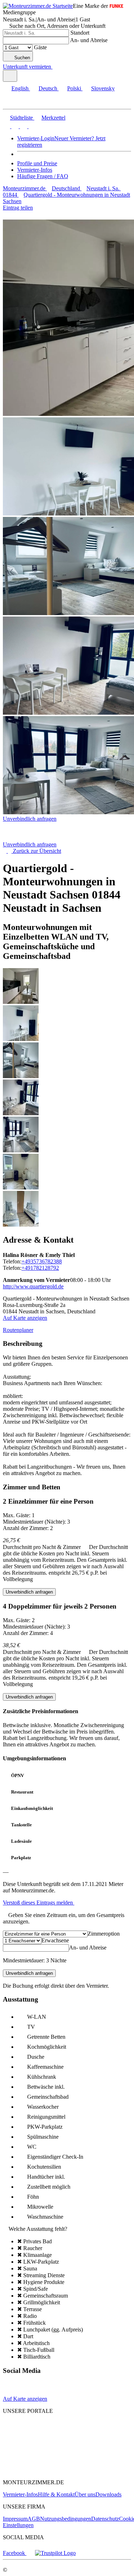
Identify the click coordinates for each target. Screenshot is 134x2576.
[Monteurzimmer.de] (39, 2436)
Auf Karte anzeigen (25, 1318)
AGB (34, 2519)
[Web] (9, 2392)
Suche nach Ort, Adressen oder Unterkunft (57, 26)
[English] (6, 126)
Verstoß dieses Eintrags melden (39, 1903)
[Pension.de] (31, 2449)
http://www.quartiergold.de (33, 1286)
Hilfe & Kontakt (56, 2494)
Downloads (108, 2494)
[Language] (10, 76)
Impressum (15, 2519)
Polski (74, 88)
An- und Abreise (89, 40)
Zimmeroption (104, 1934)
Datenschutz (105, 2519)
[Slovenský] (31, 126)
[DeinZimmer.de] (40, 2470)
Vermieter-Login (36, 138)
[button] (13, 103)
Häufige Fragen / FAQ (43, 176)
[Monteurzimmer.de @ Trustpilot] (55, 2553)
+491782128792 (40, 1268)
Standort (80, 33)
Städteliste (21, 118)
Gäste (40, 47)
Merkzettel (53, 118)
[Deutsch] (14, 126)
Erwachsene (55, 1940)
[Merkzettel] (55, 67)
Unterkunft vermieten (27, 67)
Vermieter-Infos (35, 170)
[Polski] (23, 126)
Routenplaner (18, 1330)
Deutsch (48, 88)
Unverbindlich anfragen (30, 819)
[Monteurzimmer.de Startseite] (38, 6)
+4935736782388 (42, 1261)
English (20, 88)
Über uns (85, 2494)
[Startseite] (39, 838)
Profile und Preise (37, 163)
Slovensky (103, 88)
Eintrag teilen (18, 208)
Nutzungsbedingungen (66, 2519)
